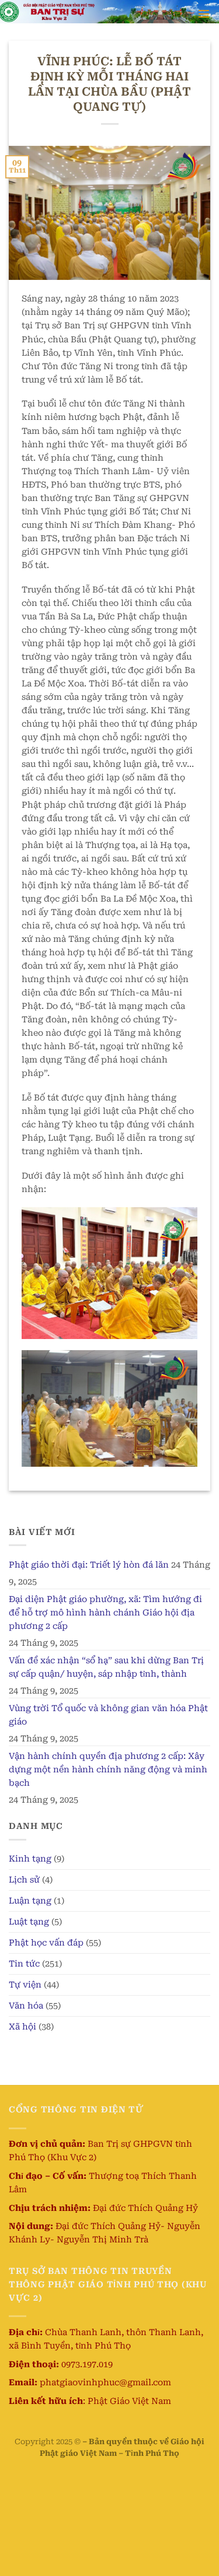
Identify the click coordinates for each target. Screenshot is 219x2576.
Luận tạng (30, 1901)
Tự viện (25, 1985)
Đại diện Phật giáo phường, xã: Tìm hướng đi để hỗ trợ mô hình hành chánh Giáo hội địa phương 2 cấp (105, 1613)
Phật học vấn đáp (46, 1943)
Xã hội (22, 2027)
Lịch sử (24, 1880)
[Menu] (204, 13)
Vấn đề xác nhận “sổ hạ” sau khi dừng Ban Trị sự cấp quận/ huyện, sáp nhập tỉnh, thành (106, 1667)
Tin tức (24, 1964)
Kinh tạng (30, 1859)
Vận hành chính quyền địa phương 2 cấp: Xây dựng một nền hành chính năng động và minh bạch (108, 1770)
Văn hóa (26, 2006)
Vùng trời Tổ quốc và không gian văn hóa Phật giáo (108, 1715)
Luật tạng (29, 1922)
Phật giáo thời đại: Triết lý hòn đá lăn (89, 1565)
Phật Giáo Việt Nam (129, 2401)
